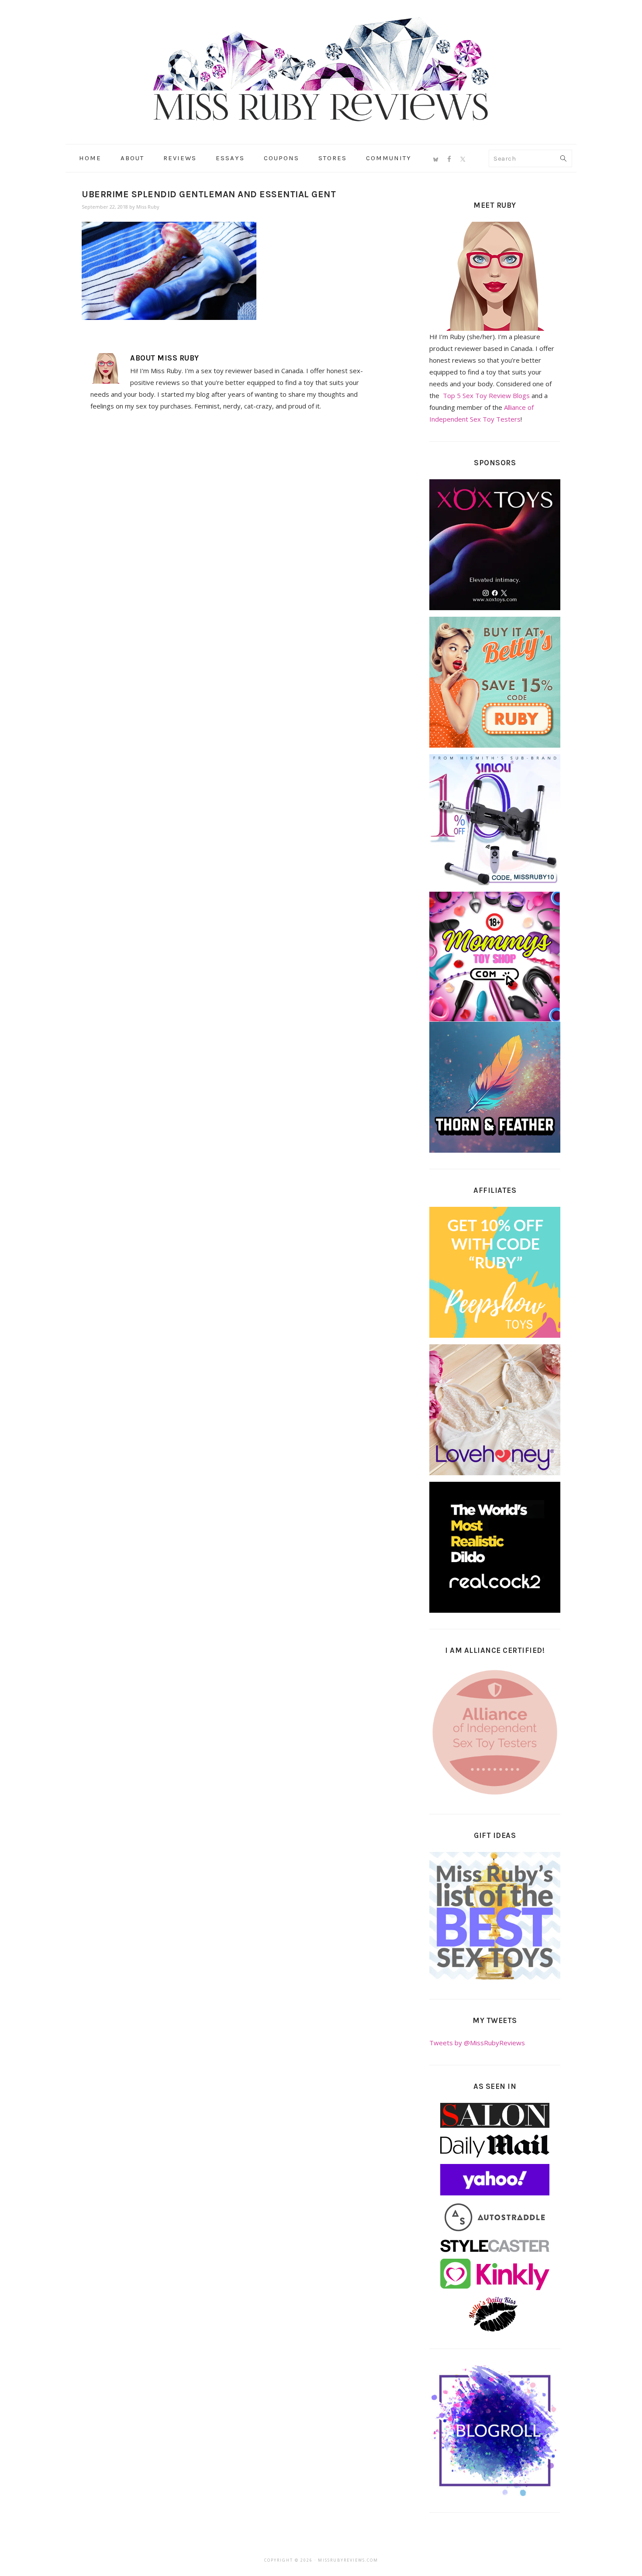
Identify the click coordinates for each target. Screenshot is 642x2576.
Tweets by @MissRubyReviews (477, 2043)
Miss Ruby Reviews (321, 69)
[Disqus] (230, 539)
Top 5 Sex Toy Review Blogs (486, 395)
